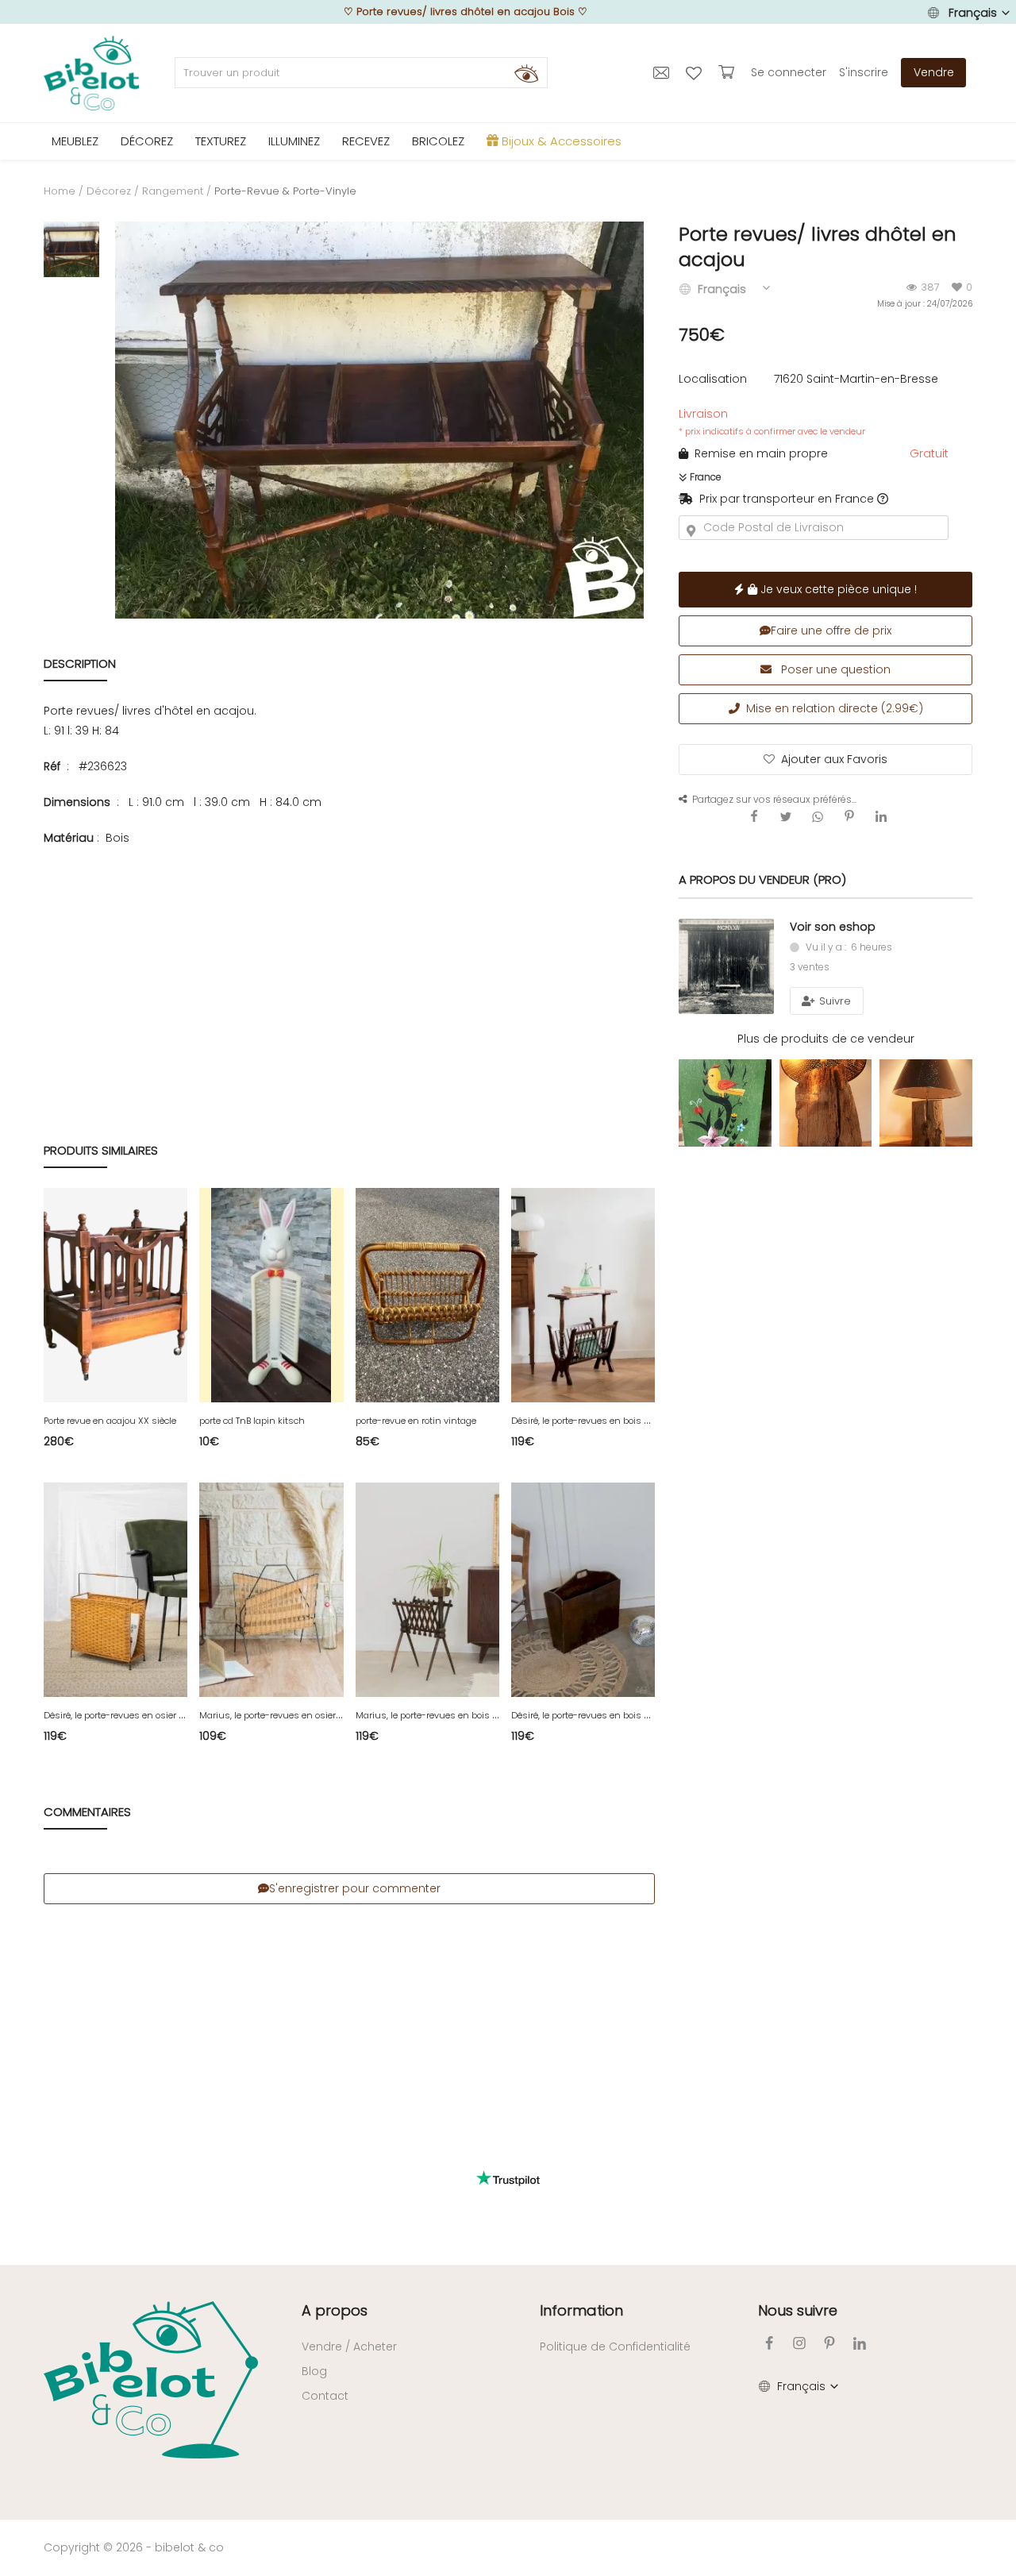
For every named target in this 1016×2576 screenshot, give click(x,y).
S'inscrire (864, 72)
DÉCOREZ (147, 141)
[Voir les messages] (663, 72)
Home (60, 191)
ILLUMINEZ (294, 141)
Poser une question (834, 669)
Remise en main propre (758, 453)
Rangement (173, 191)
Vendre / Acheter (349, 2347)
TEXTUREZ (221, 141)
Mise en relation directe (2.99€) (831, 708)
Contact (325, 2396)
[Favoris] (696, 72)
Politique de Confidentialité (615, 2347)
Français (973, 13)
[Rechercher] (526, 73)
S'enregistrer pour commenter (355, 1888)
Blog (314, 2371)
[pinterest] (829, 2343)
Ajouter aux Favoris (834, 759)
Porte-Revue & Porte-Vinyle (285, 191)
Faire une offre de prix (831, 631)
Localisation (713, 379)
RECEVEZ (366, 141)
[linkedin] (860, 2343)
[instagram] (799, 2343)
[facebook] (769, 2343)
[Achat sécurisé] (728, 72)
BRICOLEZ (438, 141)
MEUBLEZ (75, 141)
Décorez (109, 191)
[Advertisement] (349, 958)
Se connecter (789, 72)
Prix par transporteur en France (783, 499)
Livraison (772, 422)
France (704, 477)
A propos (335, 2310)
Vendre (934, 72)
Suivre (833, 1001)
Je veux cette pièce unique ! (837, 589)
